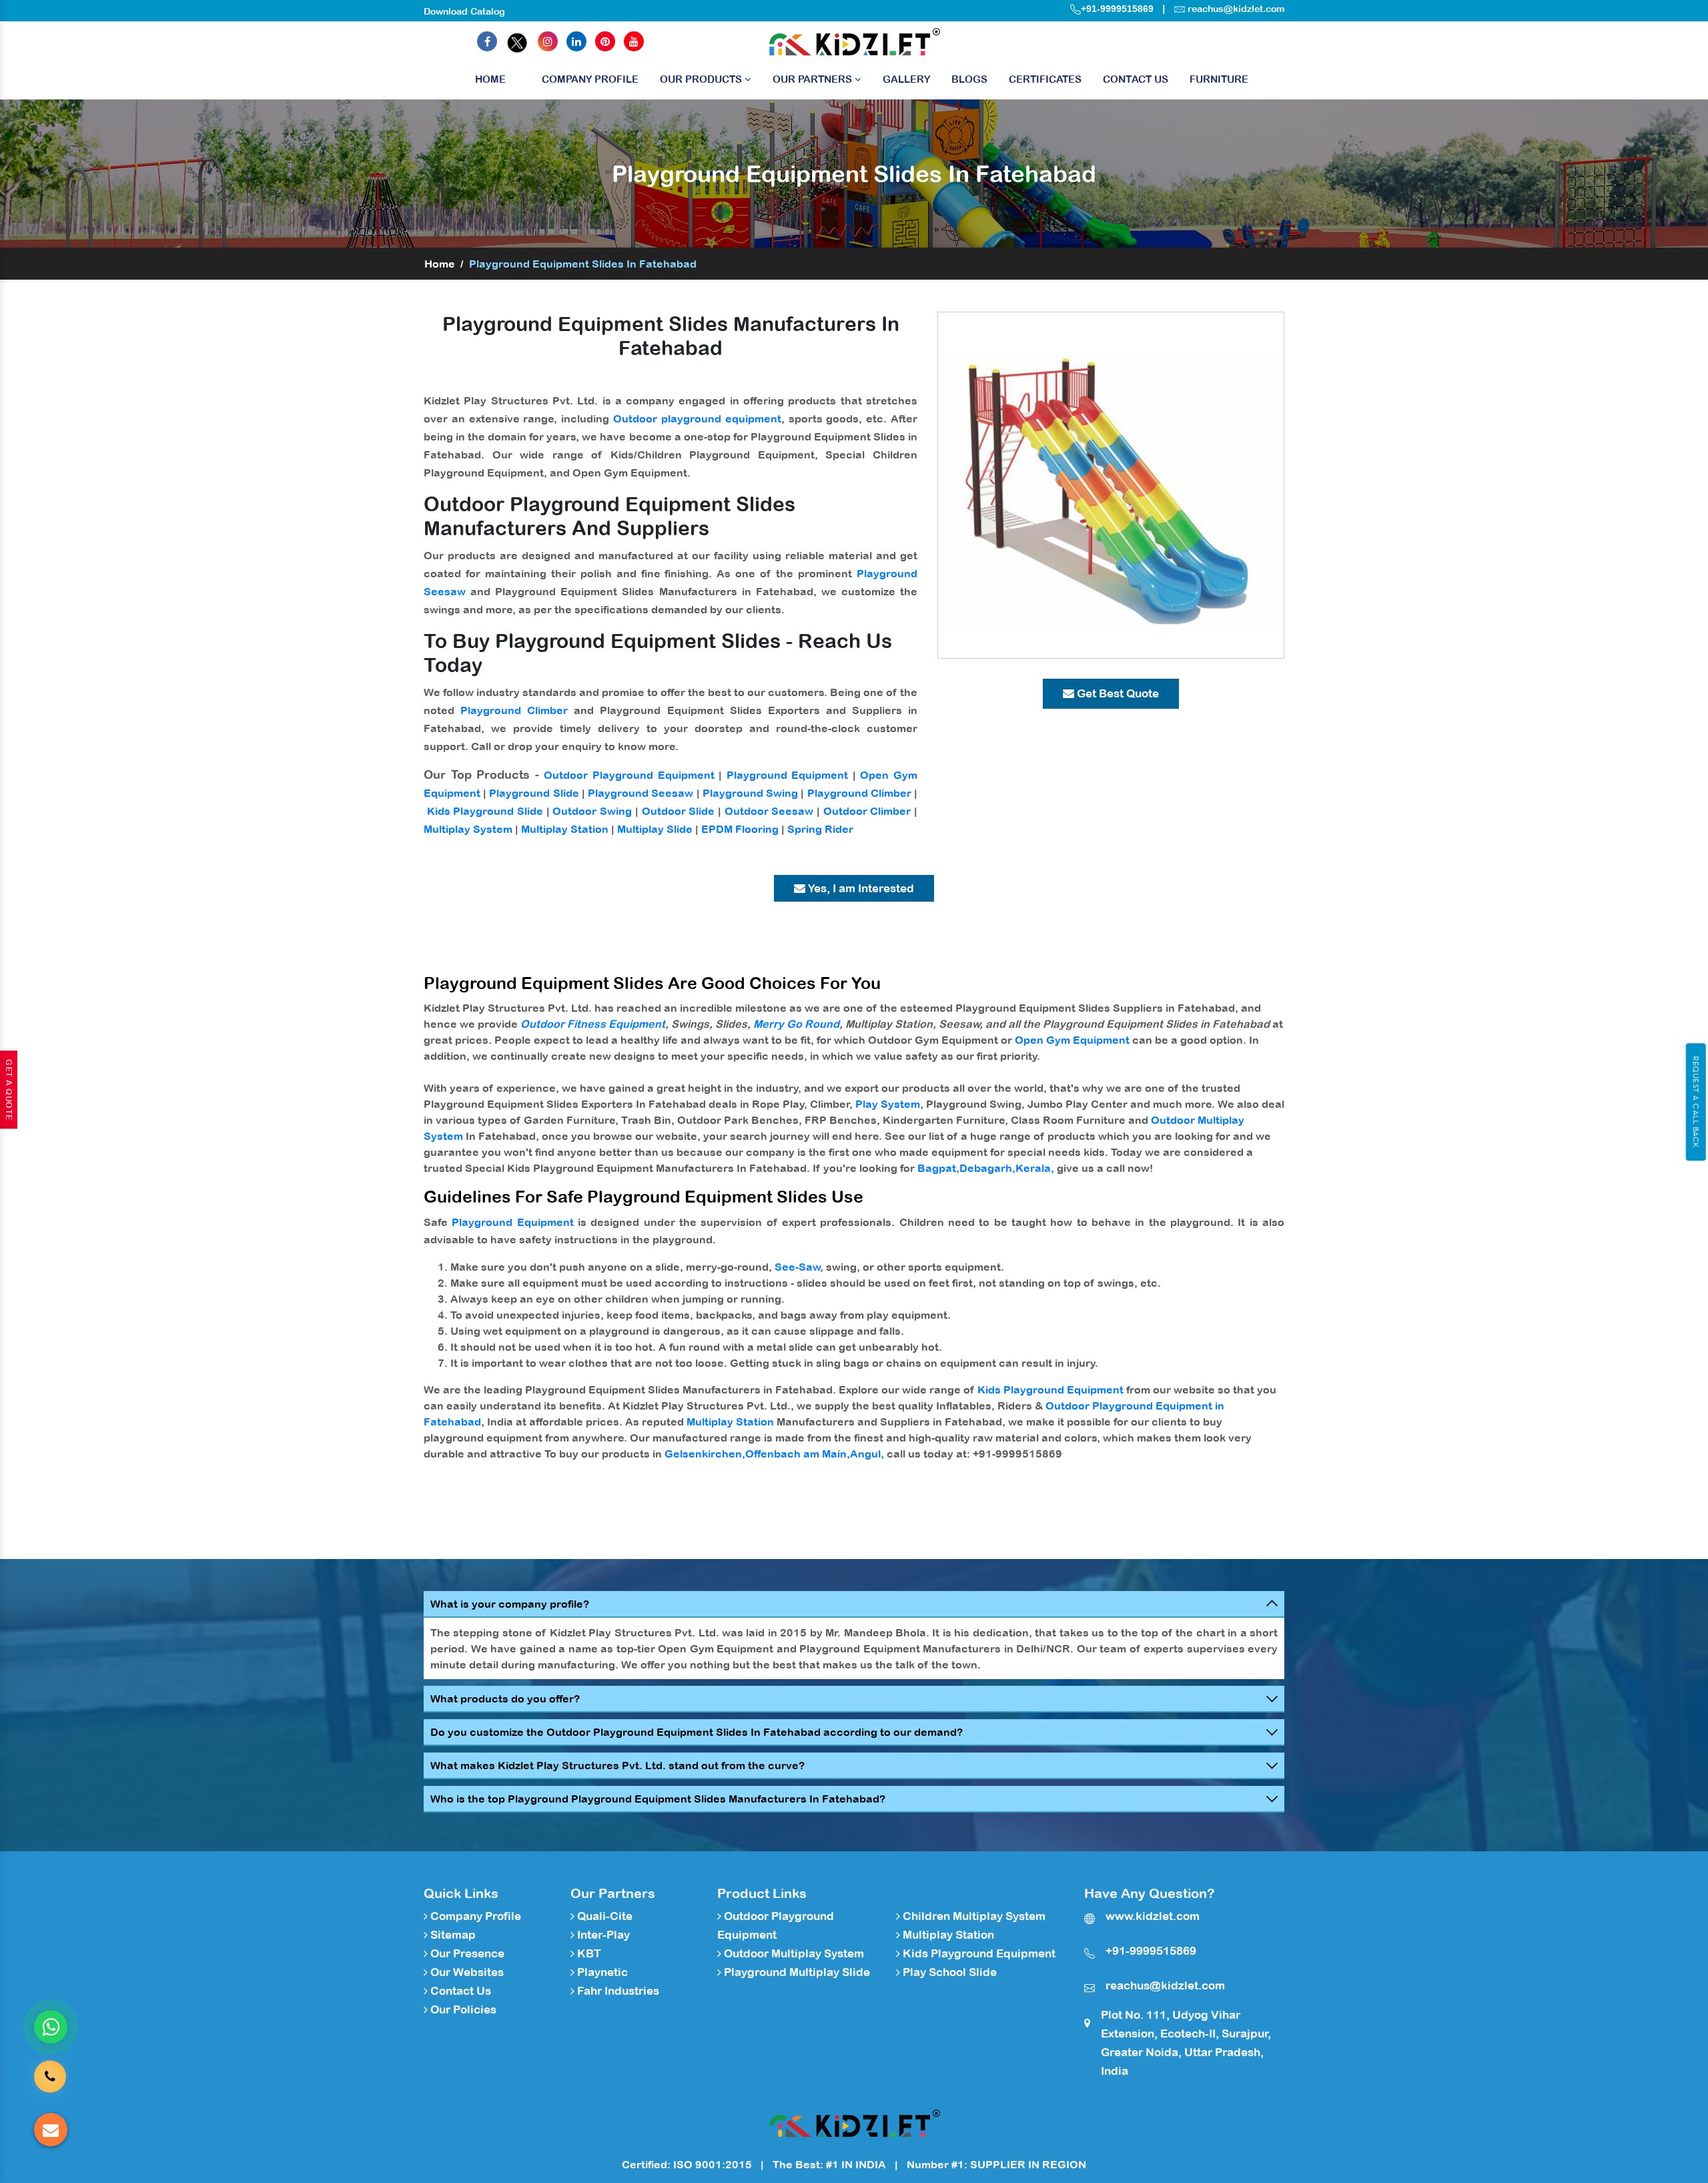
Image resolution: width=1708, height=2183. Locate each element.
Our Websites (466, 1972)
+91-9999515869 (1117, 9)
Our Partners (814, 79)
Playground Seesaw (640, 793)
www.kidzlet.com (1153, 1916)
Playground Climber (514, 710)
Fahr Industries (617, 1991)
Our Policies (462, 2009)
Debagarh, (987, 1168)
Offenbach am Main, (798, 1454)
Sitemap (452, 1935)
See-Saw (798, 1267)
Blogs (969, 79)
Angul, (867, 1454)
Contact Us (1136, 79)
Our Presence (466, 1953)
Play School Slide (948, 1972)
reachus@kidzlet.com (1236, 9)
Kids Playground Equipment (1050, 1389)
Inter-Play (602, 1935)
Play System (888, 1104)
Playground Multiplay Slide (796, 1972)
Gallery (906, 79)
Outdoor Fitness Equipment (593, 1024)
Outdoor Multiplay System (793, 1953)
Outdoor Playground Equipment (629, 775)
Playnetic (601, 1972)
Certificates (1045, 79)
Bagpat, (938, 1168)
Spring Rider (820, 829)
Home (490, 79)
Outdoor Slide (679, 811)
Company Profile (590, 79)
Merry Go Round (796, 1024)
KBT (588, 1953)
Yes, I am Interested (860, 888)
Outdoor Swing (592, 811)
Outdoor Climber (867, 811)
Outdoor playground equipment (697, 418)
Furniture (1219, 79)
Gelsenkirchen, (705, 1454)
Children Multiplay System (973, 1916)
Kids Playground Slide (485, 811)
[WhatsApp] (51, 2027)
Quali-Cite (603, 1916)
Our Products (702, 79)
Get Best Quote (1117, 693)
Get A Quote (9, 1090)
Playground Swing (750, 793)
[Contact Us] (50, 2071)
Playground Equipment (788, 775)
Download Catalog (464, 11)
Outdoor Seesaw (769, 811)
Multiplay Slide (655, 829)
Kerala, (1035, 1168)
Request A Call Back (1696, 1102)
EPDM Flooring (740, 829)
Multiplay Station (565, 829)
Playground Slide (534, 793)
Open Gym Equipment (1072, 1040)
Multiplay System (468, 829)
